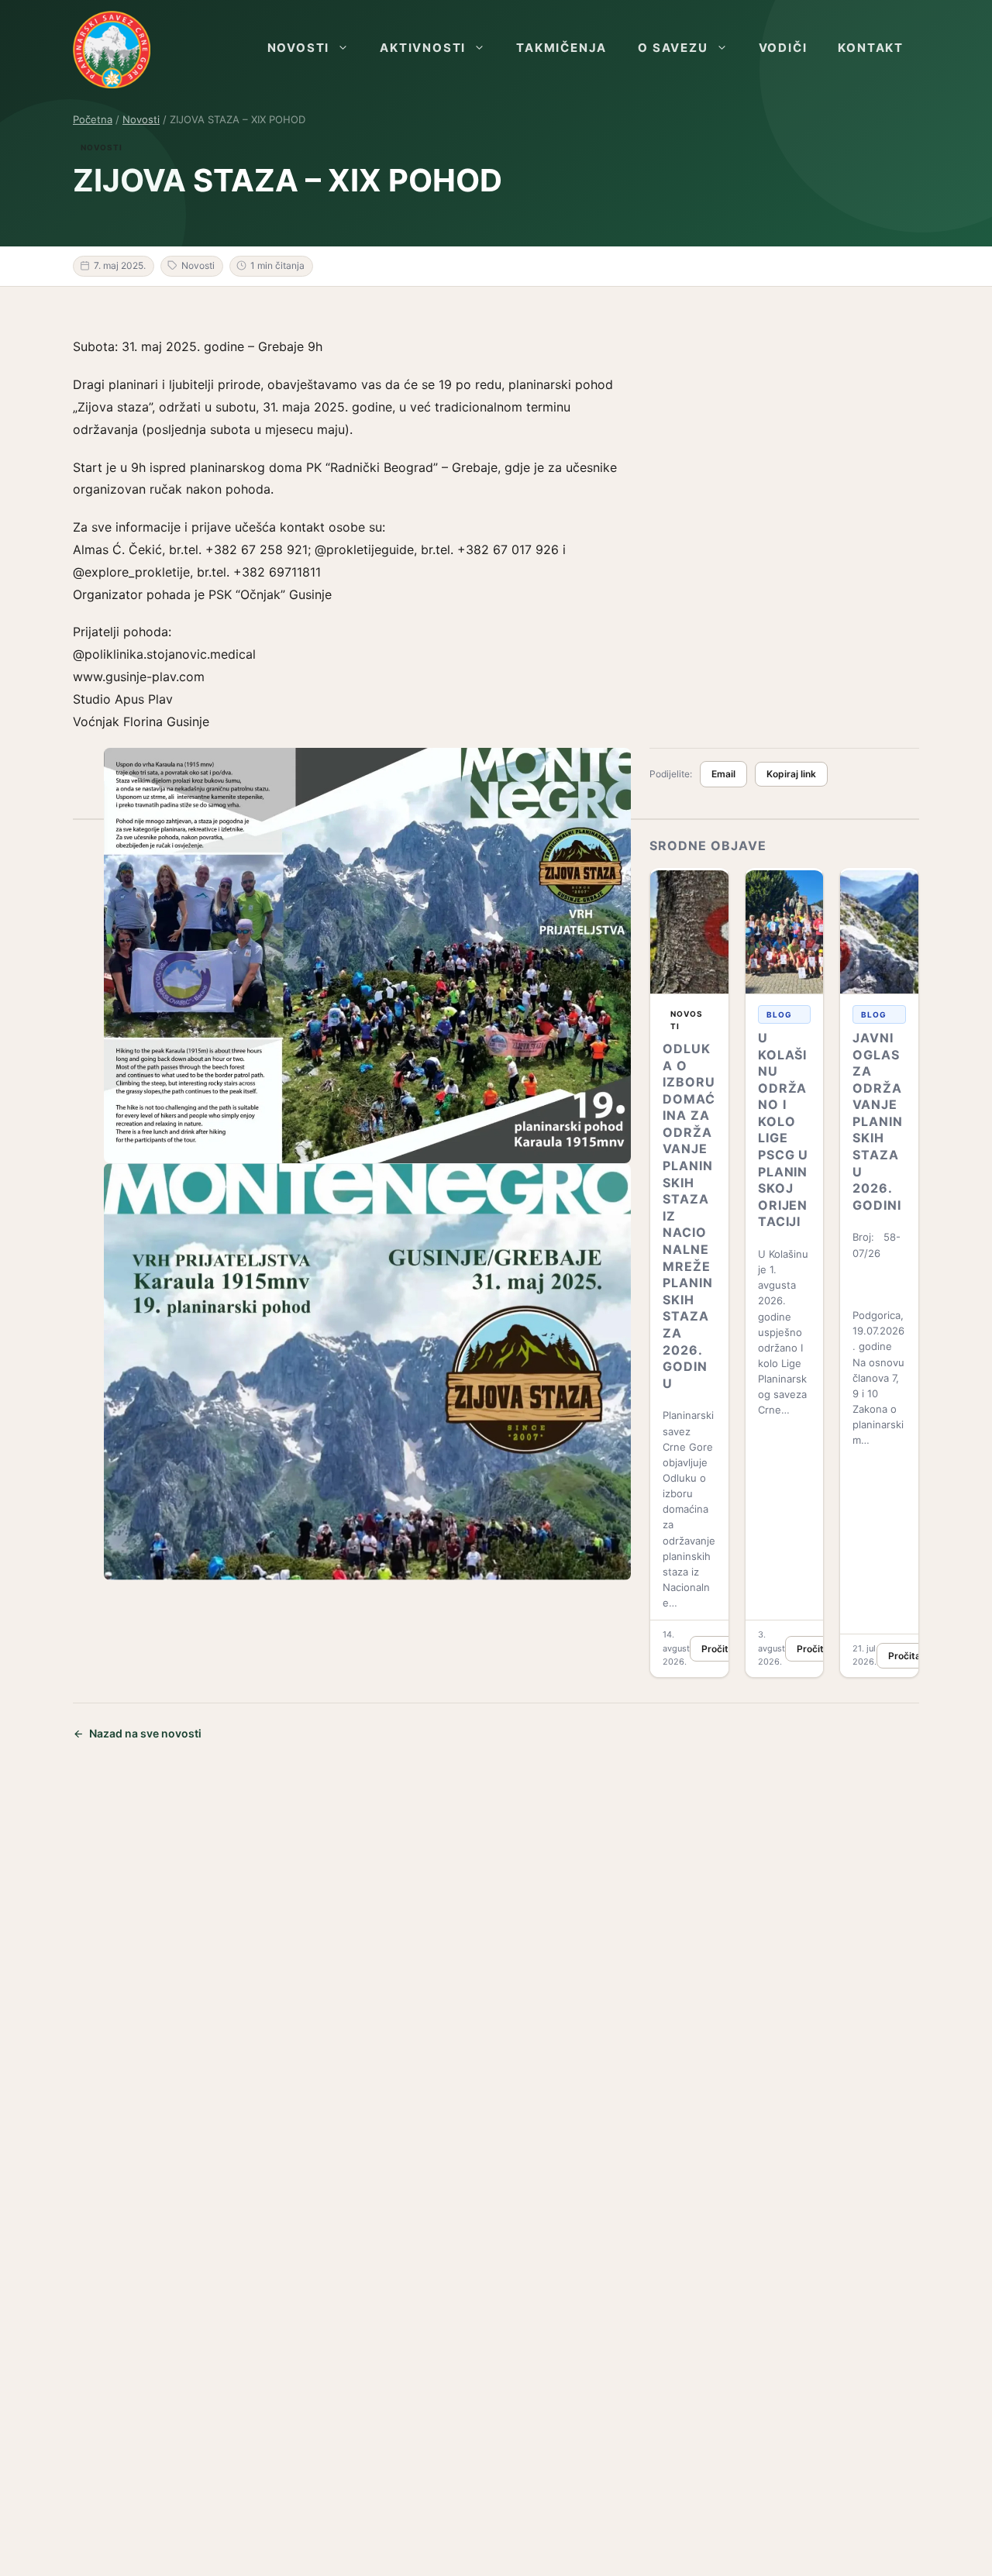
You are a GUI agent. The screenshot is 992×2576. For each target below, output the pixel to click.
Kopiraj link (791, 774)
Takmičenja (561, 48)
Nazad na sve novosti (145, 1733)
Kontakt (871, 48)
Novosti (299, 48)
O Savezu (673, 48)
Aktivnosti (423, 48)
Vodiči (783, 48)
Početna (93, 119)
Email (723, 774)
